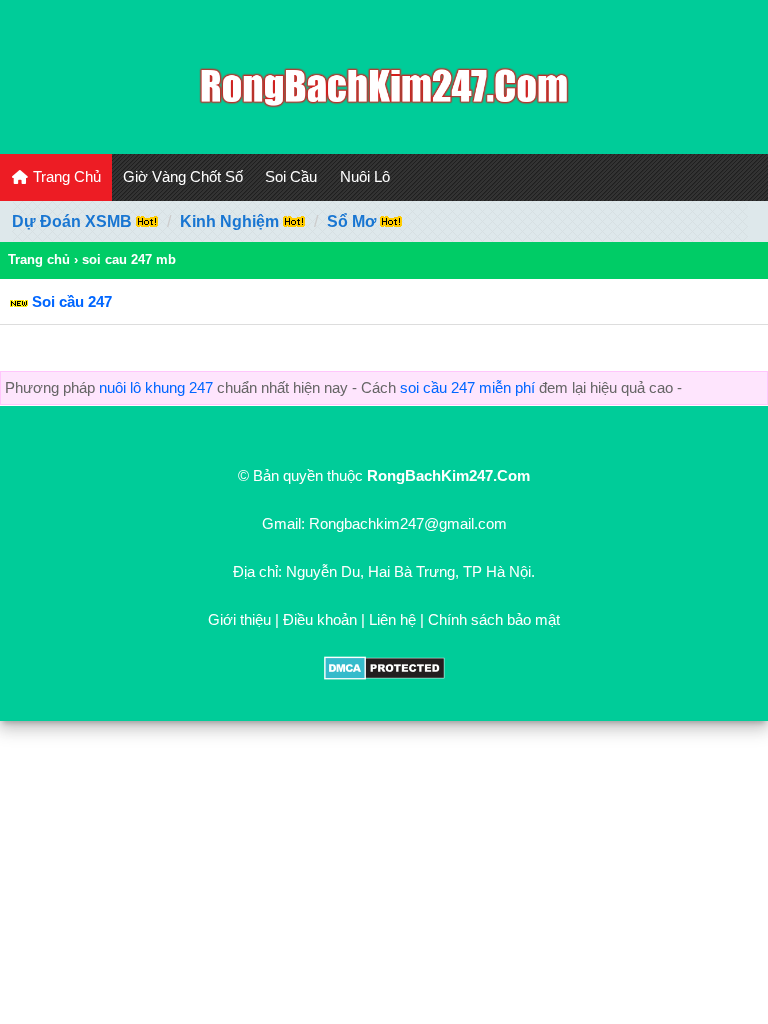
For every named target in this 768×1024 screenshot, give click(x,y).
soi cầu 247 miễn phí (467, 387)
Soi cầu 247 (72, 301)
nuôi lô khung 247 (156, 387)
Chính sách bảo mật (494, 619)
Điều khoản (320, 619)
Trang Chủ (65, 176)
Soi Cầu (291, 176)
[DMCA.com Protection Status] (384, 674)
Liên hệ (392, 619)
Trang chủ (39, 259)
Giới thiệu (239, 619)
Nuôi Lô (365, 176)
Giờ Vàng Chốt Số (183, 176)
